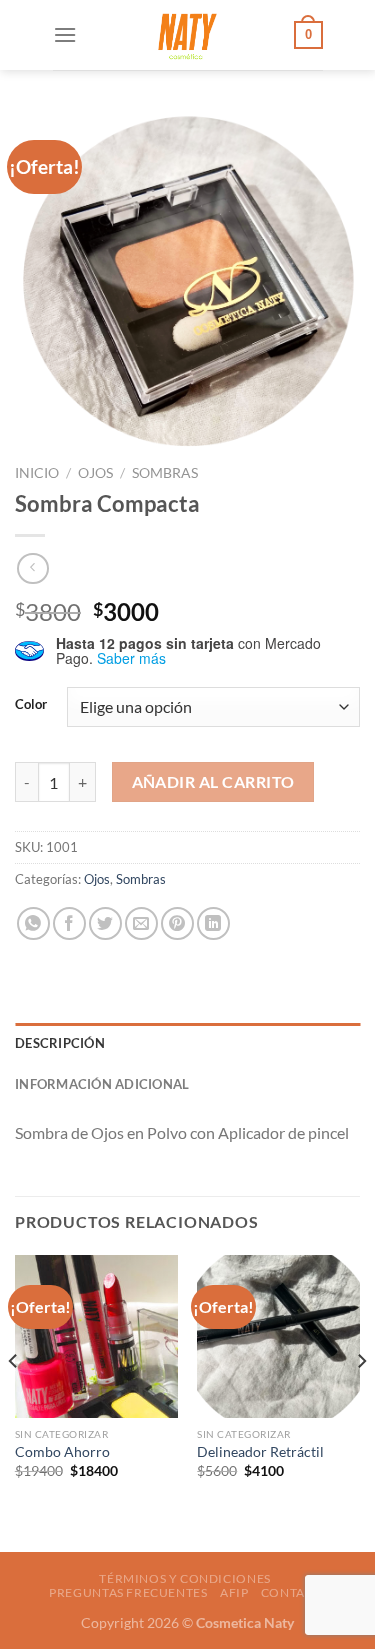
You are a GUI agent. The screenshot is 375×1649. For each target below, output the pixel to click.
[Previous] (14, 1401)
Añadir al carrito (213, 782)
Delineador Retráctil (260, 1452)
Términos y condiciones (184, 1578)
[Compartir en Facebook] (69, 923)
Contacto (296, 1592)
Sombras (165, 473)
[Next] (361, 1401)
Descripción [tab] (60, 1043)
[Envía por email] (141, 923)
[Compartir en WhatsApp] (33, 923)
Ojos (95, 473)
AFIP (234, 1592)
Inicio (37, 473)
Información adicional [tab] (102, 1084)
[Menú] (65, 34)
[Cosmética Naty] (186, 35)
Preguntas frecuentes (128, 1592)
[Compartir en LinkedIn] (213, 923)
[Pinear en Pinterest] (177, 923)
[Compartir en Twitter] (105, 923)
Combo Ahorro (62, 1452)
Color (31, 705)
